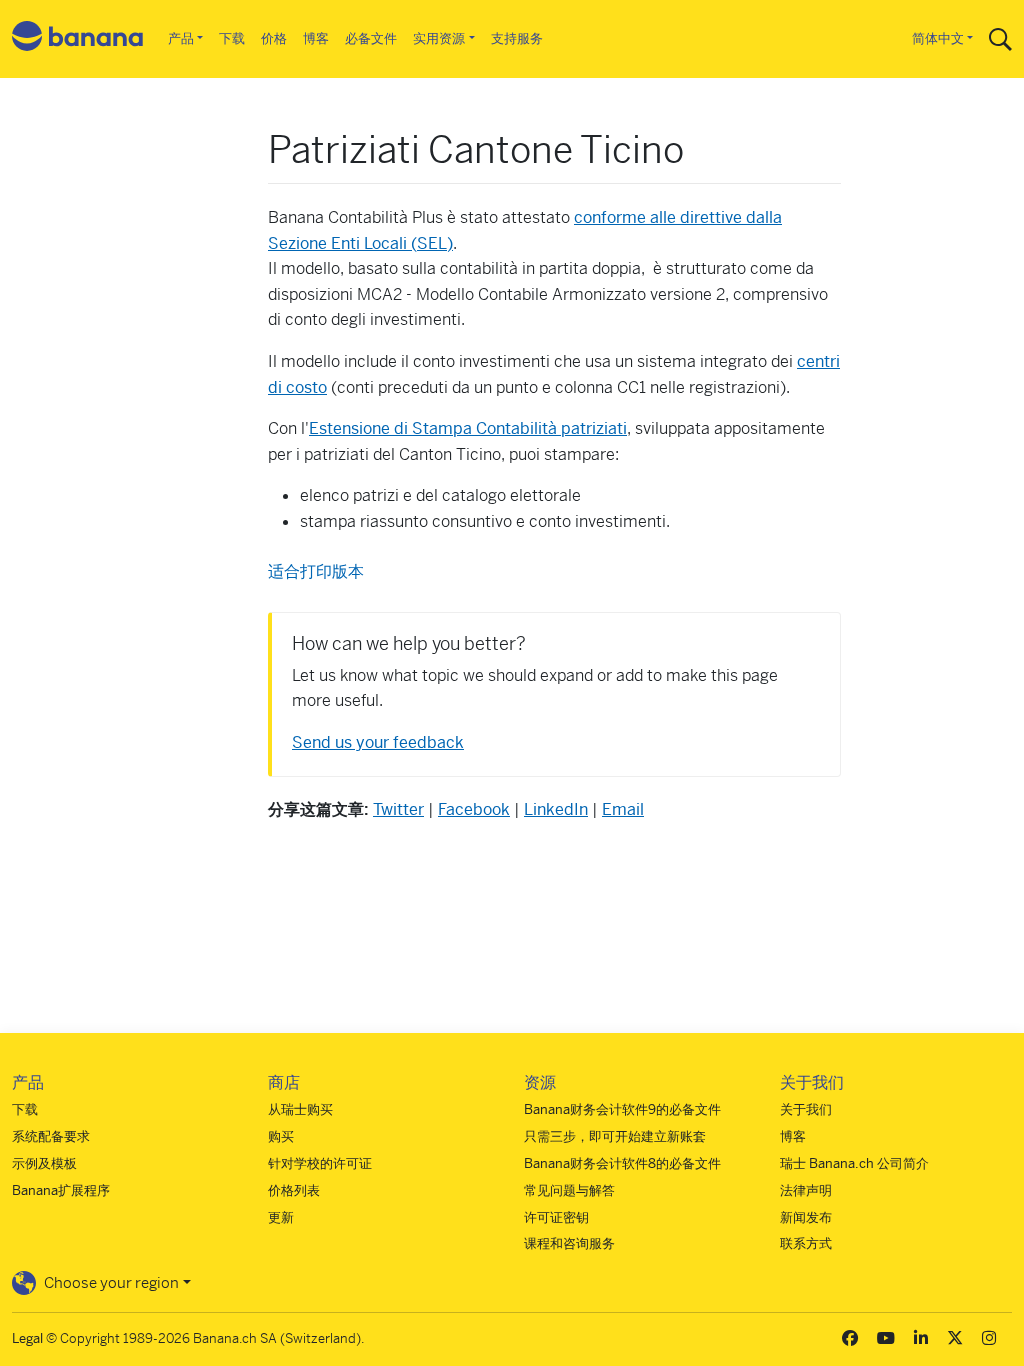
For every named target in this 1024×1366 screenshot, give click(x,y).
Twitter (398, 809)
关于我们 (806, 1109)
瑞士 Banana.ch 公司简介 (854, 1163)
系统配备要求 (51, 1136)
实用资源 (439, 38)
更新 (281, 1217)
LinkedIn (556, 809)
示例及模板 (44, 1163)
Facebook (474, 809)
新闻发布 (806, 1217)
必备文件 (371, 38)
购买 (281, 1136)
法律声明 (806, 1190)
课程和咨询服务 (569, 1243)
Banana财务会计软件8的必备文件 (622, 1163)
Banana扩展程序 (61, 1190)
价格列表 (294, 1190)
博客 (316, 38)
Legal (27, 1338)
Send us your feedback (378, 742)
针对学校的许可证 (320, 1163)
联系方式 (806, 1243)
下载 (232, 38)
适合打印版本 (316, 571)
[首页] (78, 39)
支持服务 (517, 38)
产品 (181, 38)
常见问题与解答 (569, 1190)
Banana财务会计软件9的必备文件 (622, 1109)
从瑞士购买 (300, 1109)
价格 (274, 38)
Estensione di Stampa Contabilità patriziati (468, 428)
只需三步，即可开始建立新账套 (615, 1136)
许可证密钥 (556, 1217)
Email (623, 809)
